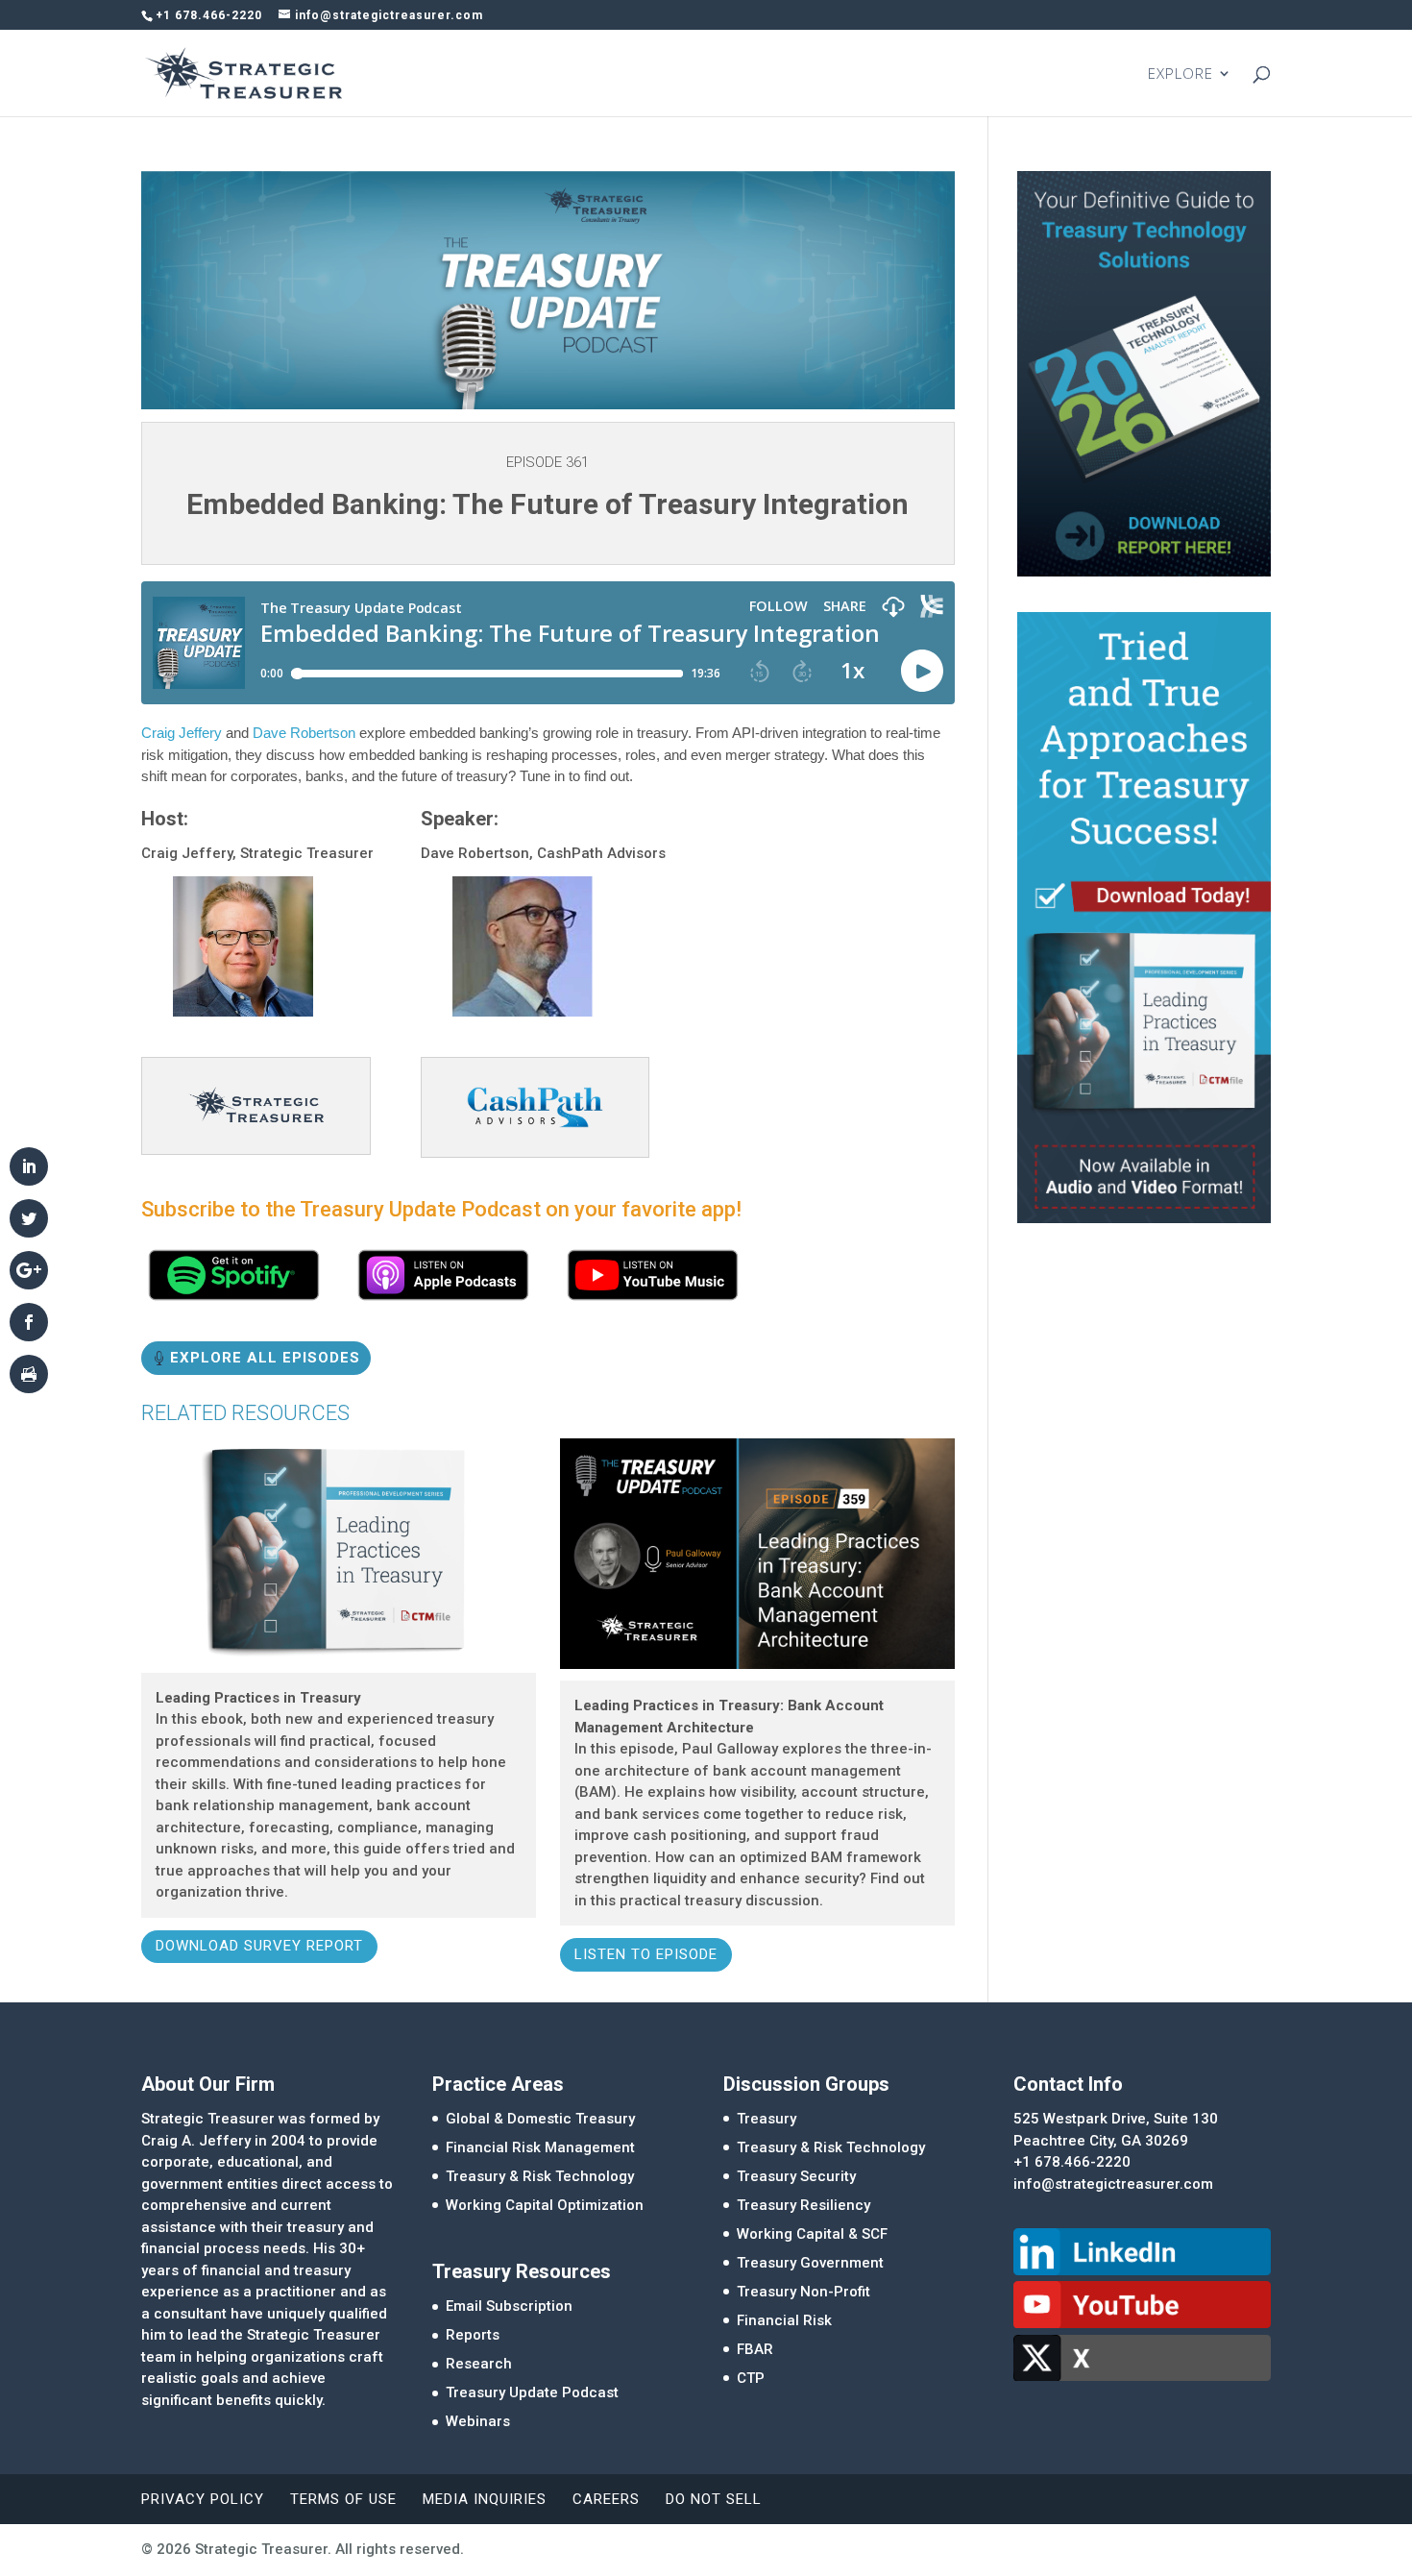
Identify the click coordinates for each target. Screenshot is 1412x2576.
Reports (473, 2335)
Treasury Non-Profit (803, 2292)
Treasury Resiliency (803, 2205)
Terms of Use (343, 2499)
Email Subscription (509, 2306)
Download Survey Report (259, 1946)
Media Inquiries (485, 2499)
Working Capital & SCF (812, 2234)
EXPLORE (1181, 74)
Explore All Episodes (265, 1358)
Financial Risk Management (540, 2147)
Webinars (478, 2421)
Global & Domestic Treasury (540, 2119)
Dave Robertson (304, 733)
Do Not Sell (714, 2499)
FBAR (755, 2349)
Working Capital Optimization (545, 2205)
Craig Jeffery (182, 733)
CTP (751, 2378)
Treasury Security (796, 2176)
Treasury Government (810, 2263)
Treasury (767, 2119)
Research (479, 2364)
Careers (606, 2499)
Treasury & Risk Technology (540, 2176)
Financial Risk (784, 2320)
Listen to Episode (646, 1954)
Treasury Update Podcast (532, 2392)
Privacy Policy (203, 2499)
